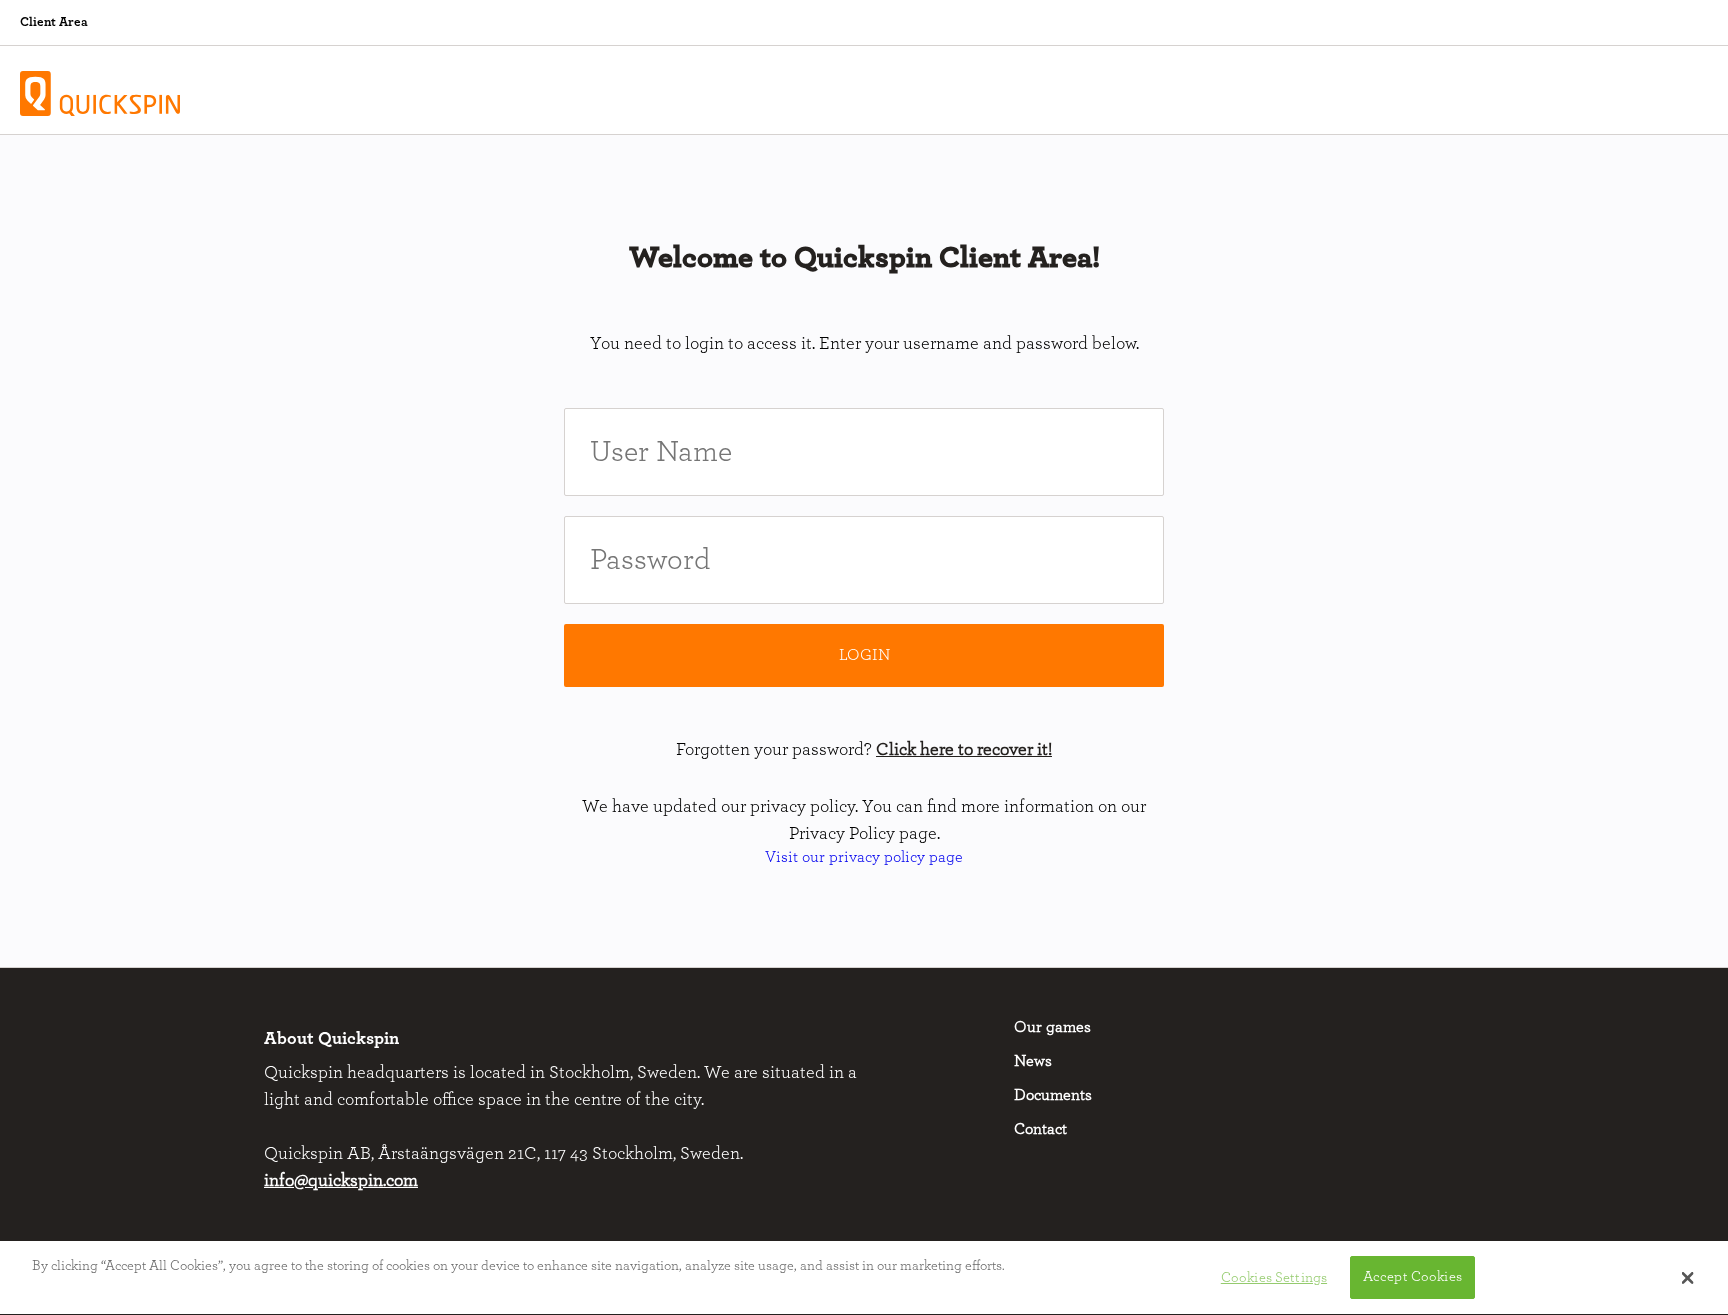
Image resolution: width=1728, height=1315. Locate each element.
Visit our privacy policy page (864, 857)
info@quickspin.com (341, 1181)
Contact (1040, 1129)
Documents (1053, 1095)
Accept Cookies (1412, 1277)
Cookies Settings (1274, 1277)
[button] (1687, 1278)
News (1033, 1061)
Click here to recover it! (964, 750)
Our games (1052, 1027)
